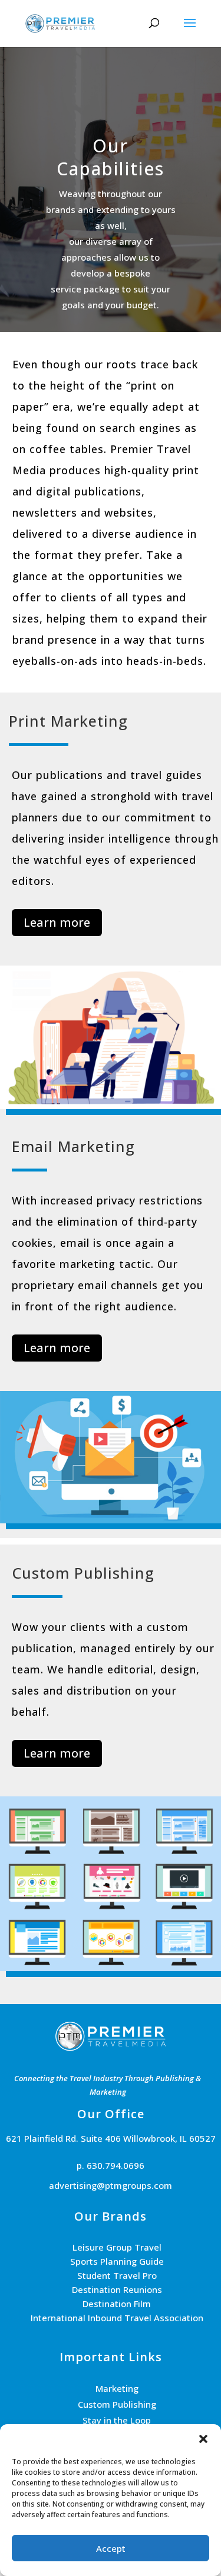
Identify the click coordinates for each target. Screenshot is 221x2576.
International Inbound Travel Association (117, 2318)
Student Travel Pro (117, 2275)
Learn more (57, 922)
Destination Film (117, 2304)
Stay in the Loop (117, 2420)
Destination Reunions (117, 2289)
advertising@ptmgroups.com (111, 2185)
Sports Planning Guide (117, 2261)
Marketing (117, 2388)
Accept (111, 2548)
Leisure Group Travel (117, 2247)
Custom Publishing (117, 2404)
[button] (203, 2439)
